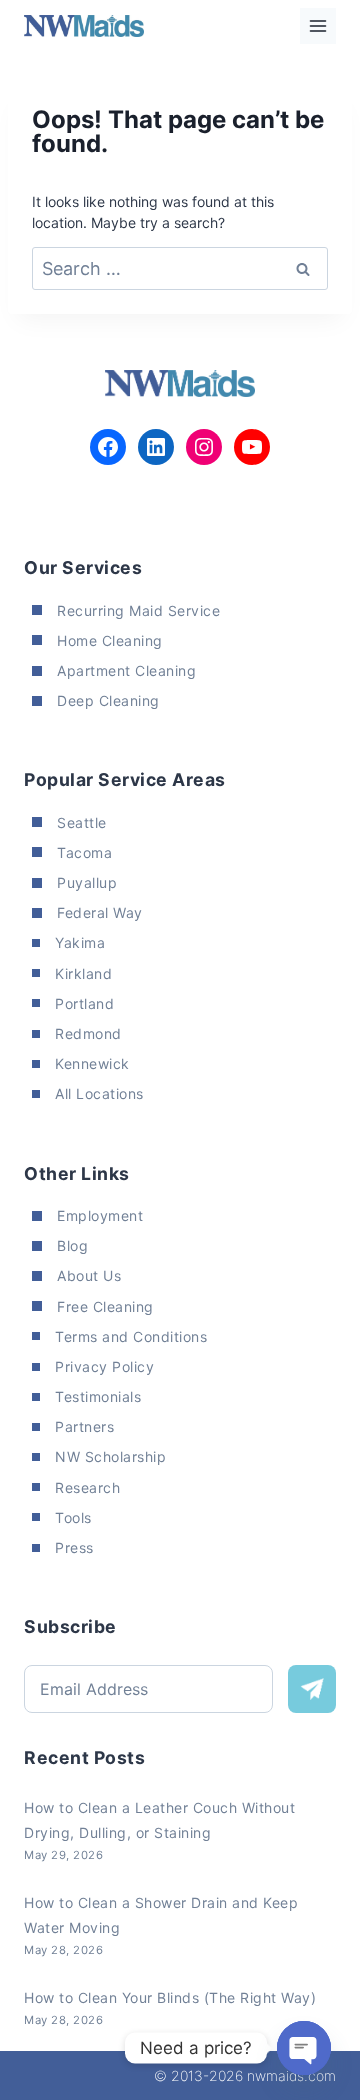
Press (74, 1547)
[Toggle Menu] (318, 26)
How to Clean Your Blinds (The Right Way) (170, 1997)
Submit (312, 1689)
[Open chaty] (304, 2048)
